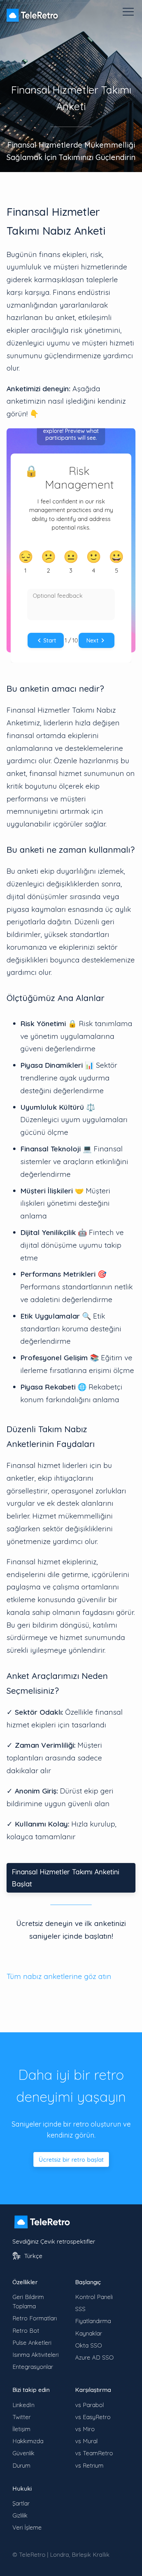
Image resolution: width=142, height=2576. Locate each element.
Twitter (22, 2417)
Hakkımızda (28, 2441)
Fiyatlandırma (93, 2321)
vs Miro (85, 2429)
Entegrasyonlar (33, 2367)
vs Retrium (89, 2465)
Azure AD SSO (94, 2357)
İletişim (21, 2429)
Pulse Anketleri (32, 2343)
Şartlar (21, 2503)
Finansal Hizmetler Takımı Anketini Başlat (65, 1878)
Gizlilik (20, 2515)
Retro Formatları (35, 2318)
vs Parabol (89, 2405)
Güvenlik (23, 2453)
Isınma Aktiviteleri (35, 2355)
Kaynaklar (89, 2333)
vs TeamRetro (94, 2453)
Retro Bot (26, 2330)
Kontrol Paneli (94, 2297)
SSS (80, 2309)
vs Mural (86, 2441)
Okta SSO (89, 2345)
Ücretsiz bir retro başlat (71, 2159)
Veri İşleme (27, 2527)
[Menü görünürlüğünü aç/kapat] (128, 12)
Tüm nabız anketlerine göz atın (59, 1976)
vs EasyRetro (93, 2417)
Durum (21, 2465)
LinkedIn (23, 2405)
